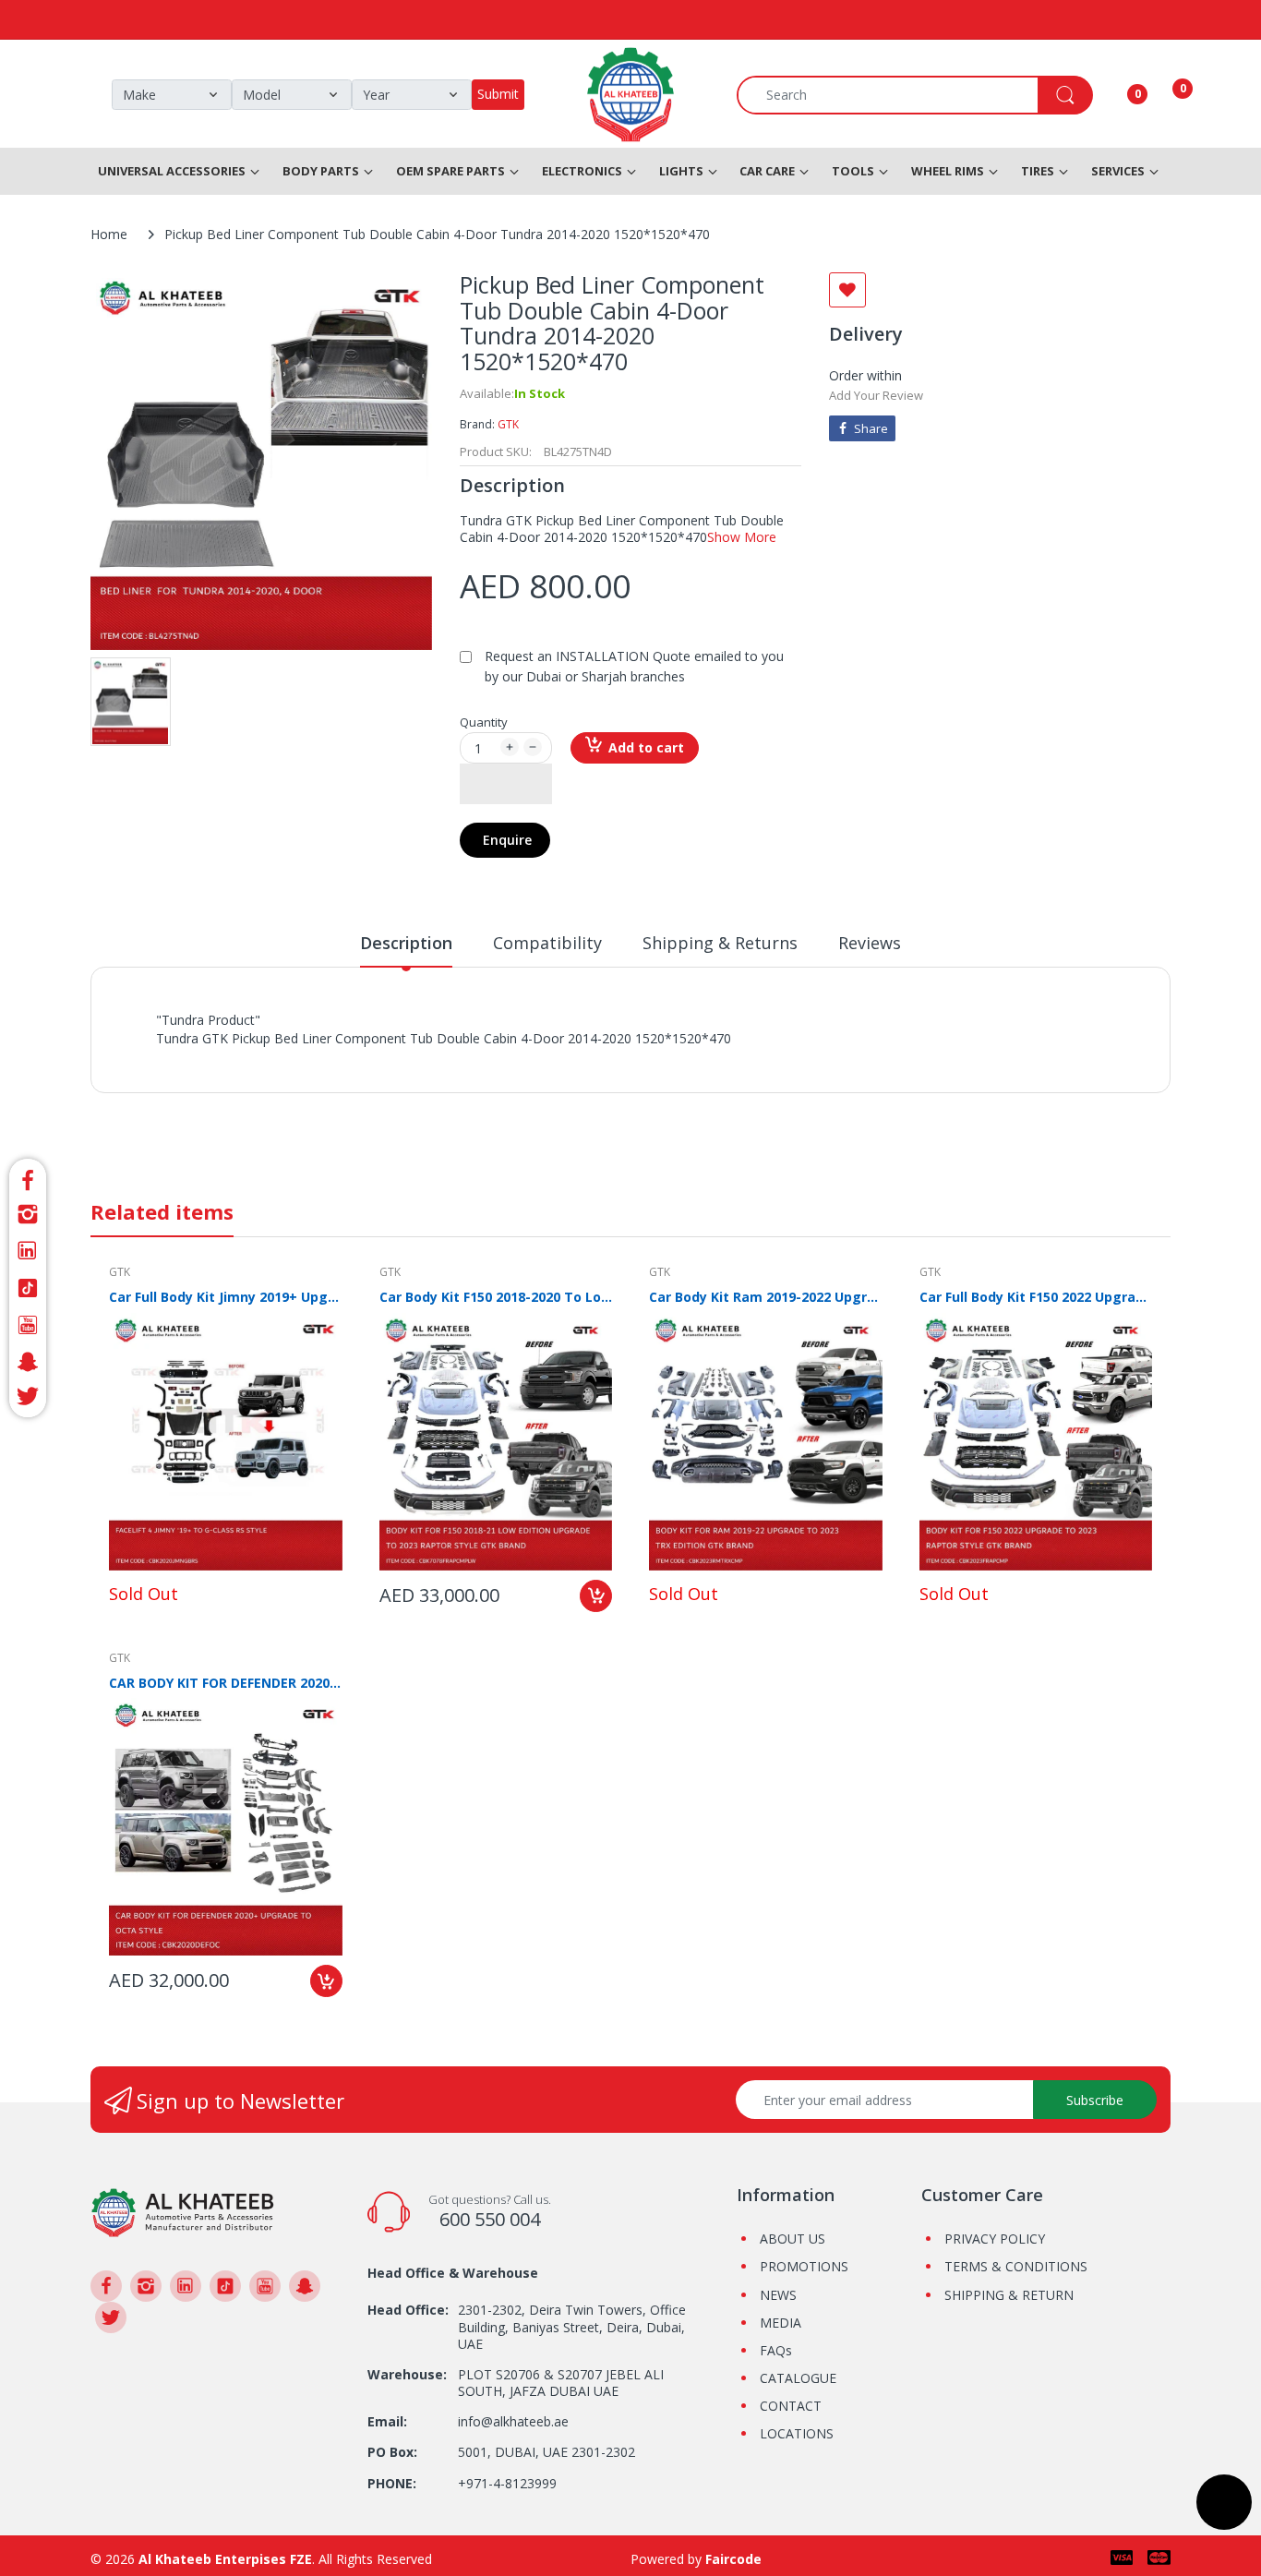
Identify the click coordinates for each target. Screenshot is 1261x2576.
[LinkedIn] (28, 1251)
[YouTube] (28, 1325)
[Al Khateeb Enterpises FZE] (183, 2211)
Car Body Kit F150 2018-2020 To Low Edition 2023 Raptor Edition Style (496, 1297)
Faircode (733, 2559)
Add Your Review (876, 395)
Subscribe (1095, 2100)
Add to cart (646, 747)
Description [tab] (406, 943)
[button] (506, 784)
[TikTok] (28, 1288)
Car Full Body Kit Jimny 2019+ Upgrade (226, 1297)
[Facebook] (28, 1178)
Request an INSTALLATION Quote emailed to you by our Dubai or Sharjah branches (634, 666)
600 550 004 (490, 2219)
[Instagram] (28, 1214)
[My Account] (1114, 95)
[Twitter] (28, 1399)
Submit (498, 94)
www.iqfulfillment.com (480, 1059)
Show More (742, 537)
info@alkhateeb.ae (513, 2421)
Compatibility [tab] (547, 943)
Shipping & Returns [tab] (720, 943)
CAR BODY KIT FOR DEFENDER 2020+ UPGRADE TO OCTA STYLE (226, 1683)
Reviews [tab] (870, 943)
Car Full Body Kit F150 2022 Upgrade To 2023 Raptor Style (1036, 1297)
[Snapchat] (28, 1362)
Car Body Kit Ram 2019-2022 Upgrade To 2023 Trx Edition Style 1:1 (766, 1297)
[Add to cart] (596, 1596)
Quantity (484, 722)
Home (109, 234)
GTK (508, 424)
